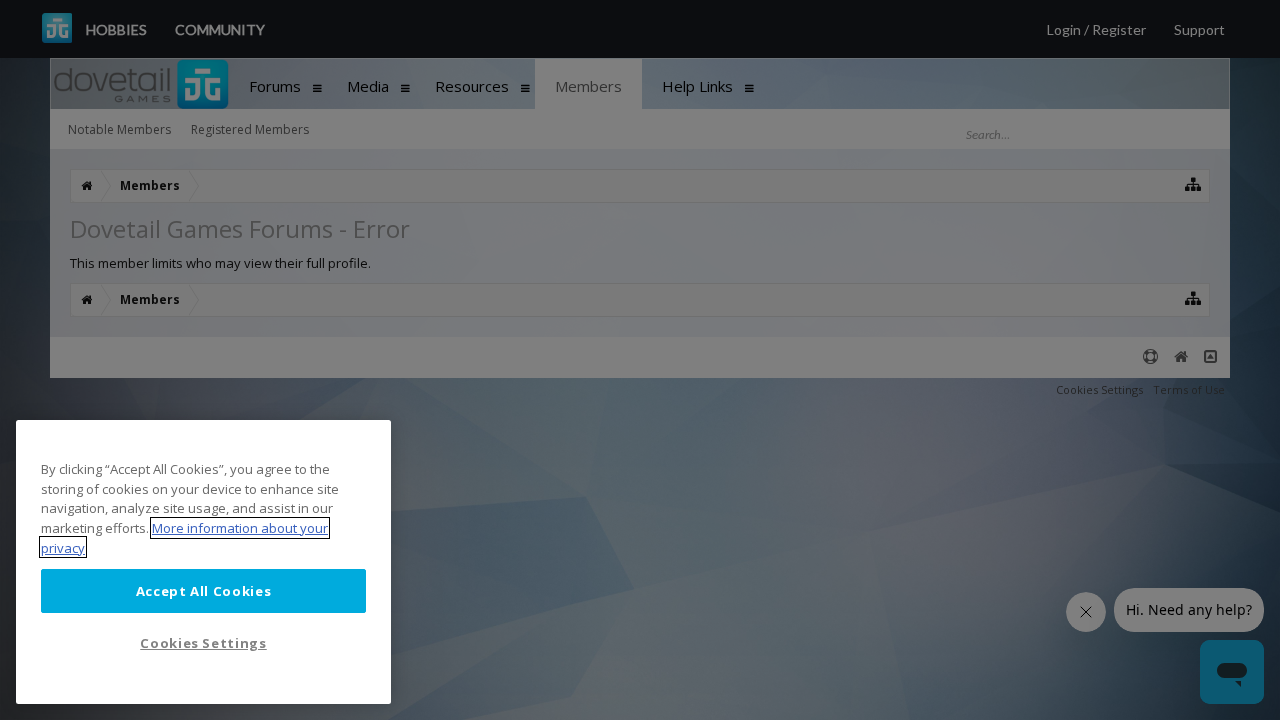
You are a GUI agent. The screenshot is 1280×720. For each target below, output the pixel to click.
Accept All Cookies (204, 590)
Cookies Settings (203, 643)
